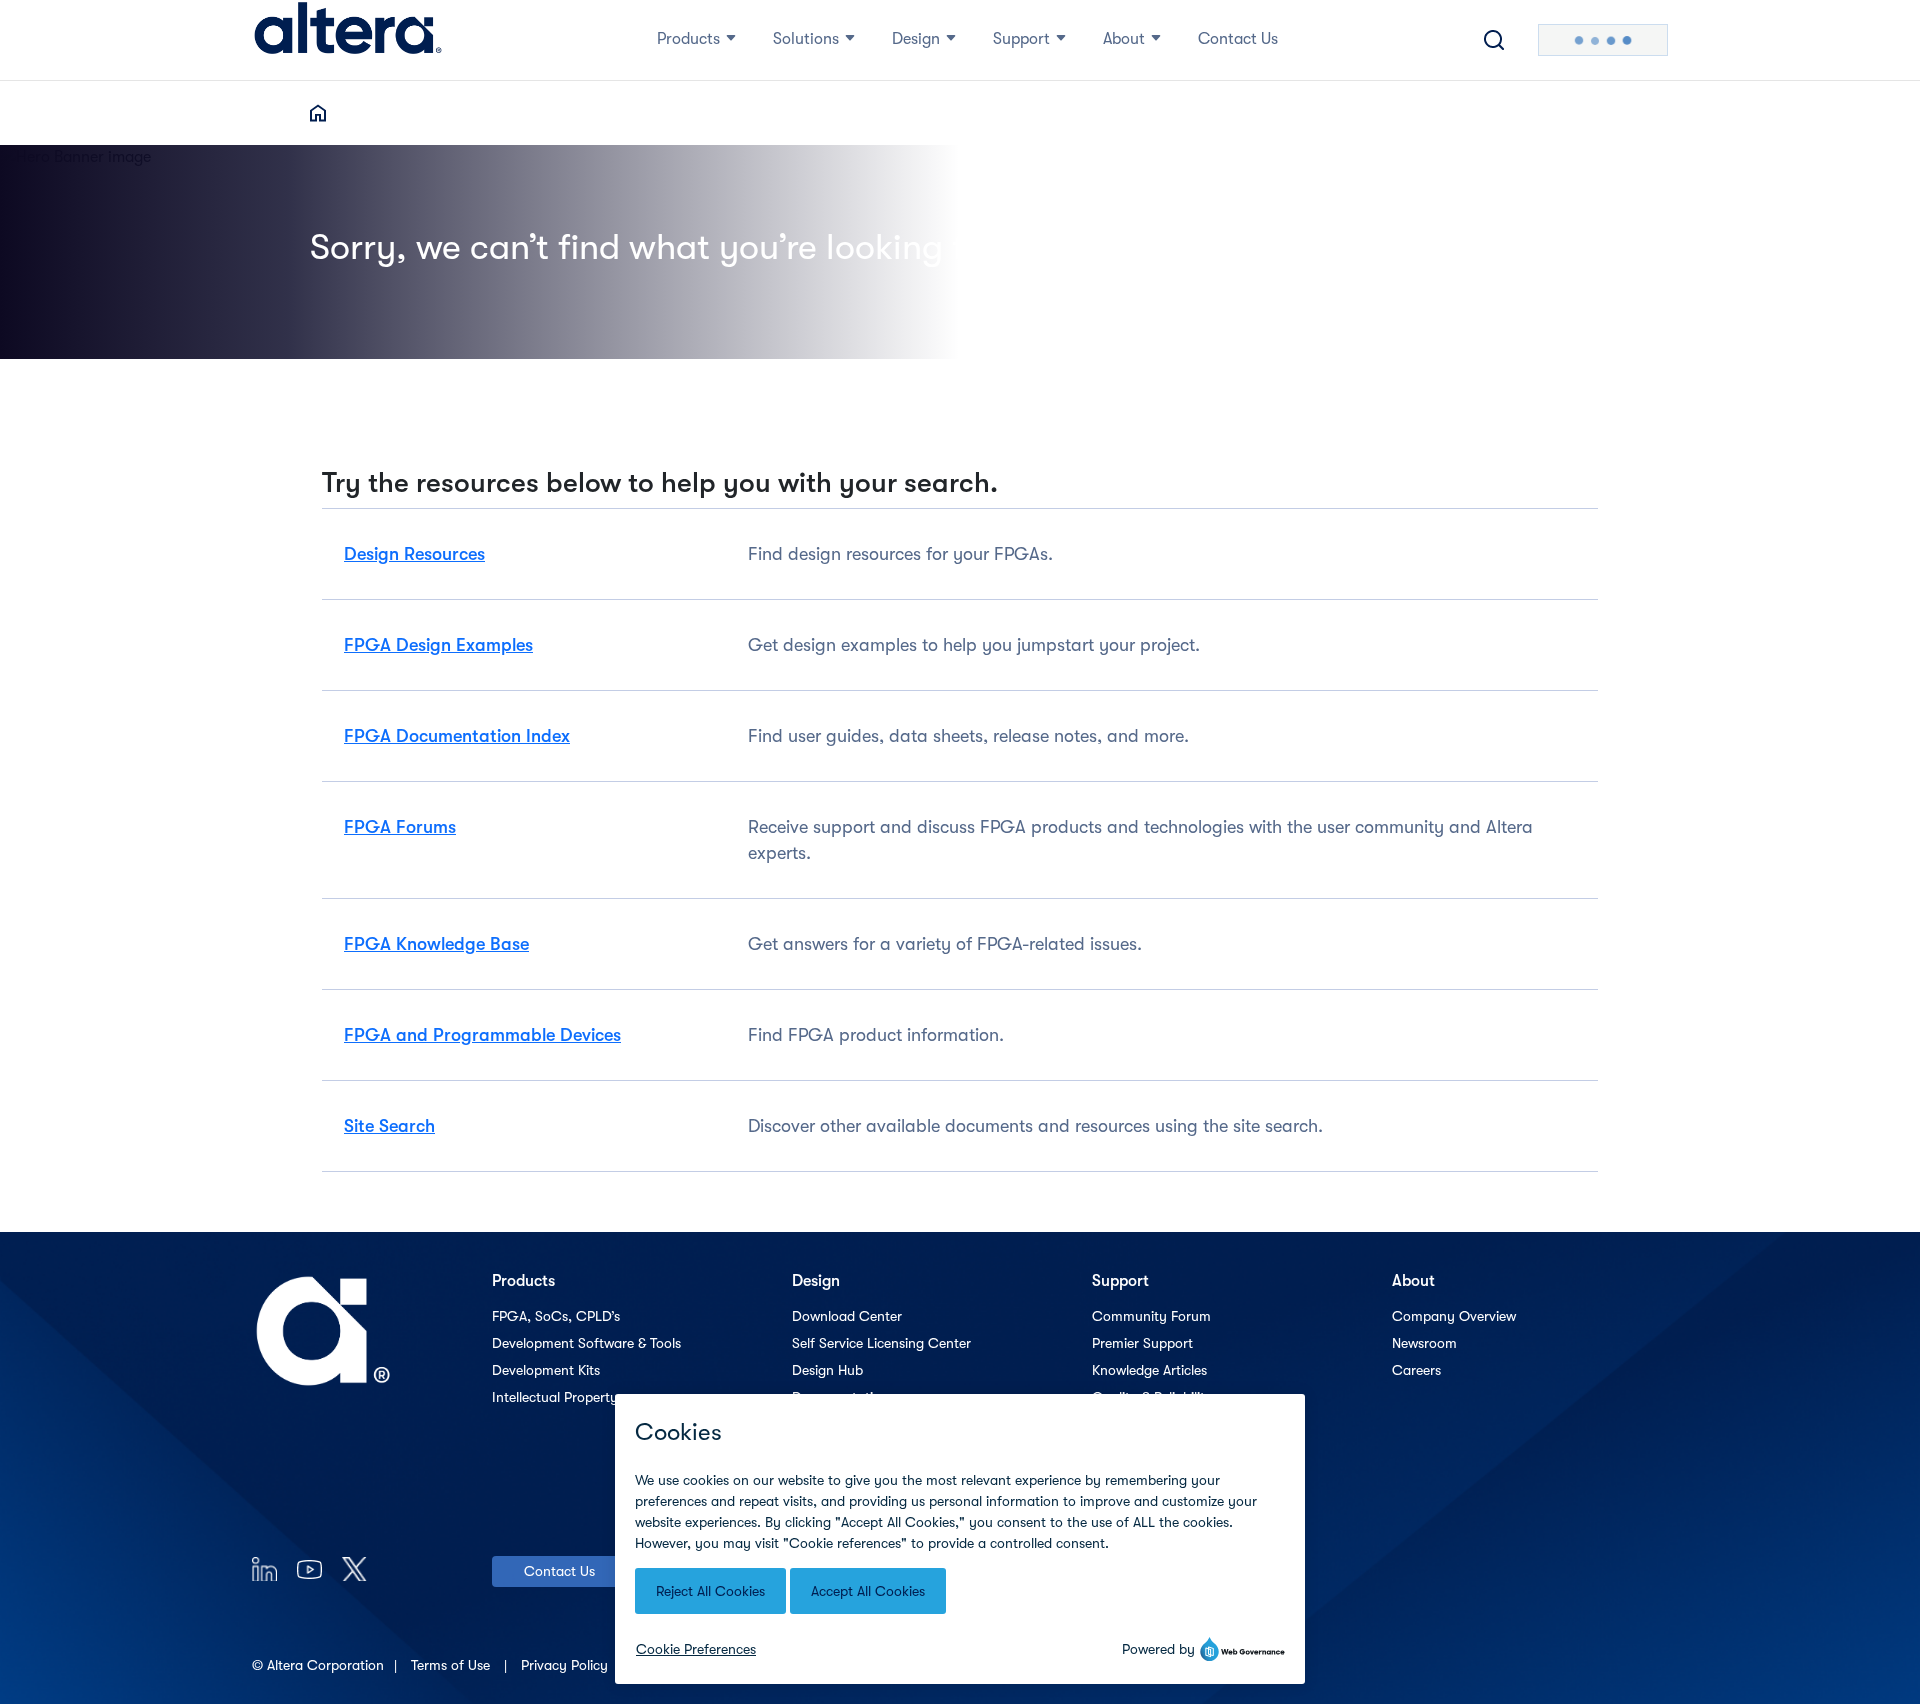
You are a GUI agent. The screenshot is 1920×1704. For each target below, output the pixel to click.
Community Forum (1151, 1316)
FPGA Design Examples (438, 645)
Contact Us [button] (1238, 39)
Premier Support (1142, 1343)
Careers (1416, 1370)
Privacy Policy (566, 1665)
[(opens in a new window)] (264, 1568)
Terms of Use (452, 1665)
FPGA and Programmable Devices (482, 1035)
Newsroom (1424, 1343)
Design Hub (827, 1370)
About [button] (1124, 39)
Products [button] (688, 39)
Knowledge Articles (1149, 1370)
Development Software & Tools (586, 1343)
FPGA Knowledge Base (436, 944)
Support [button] (1021, 39)
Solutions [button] (806, 39)
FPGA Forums (400, 827)
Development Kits (546, 1370)
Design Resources (414, 554)
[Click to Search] (1494, 40)
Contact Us (559, 1571)
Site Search (389, 1126)
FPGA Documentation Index (457, 736)
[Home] (348, 40)
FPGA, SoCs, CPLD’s (556, 1316)
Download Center (847, 1316)
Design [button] (916, 39)
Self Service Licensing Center (881, 1343)
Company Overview (1454, 1316)
